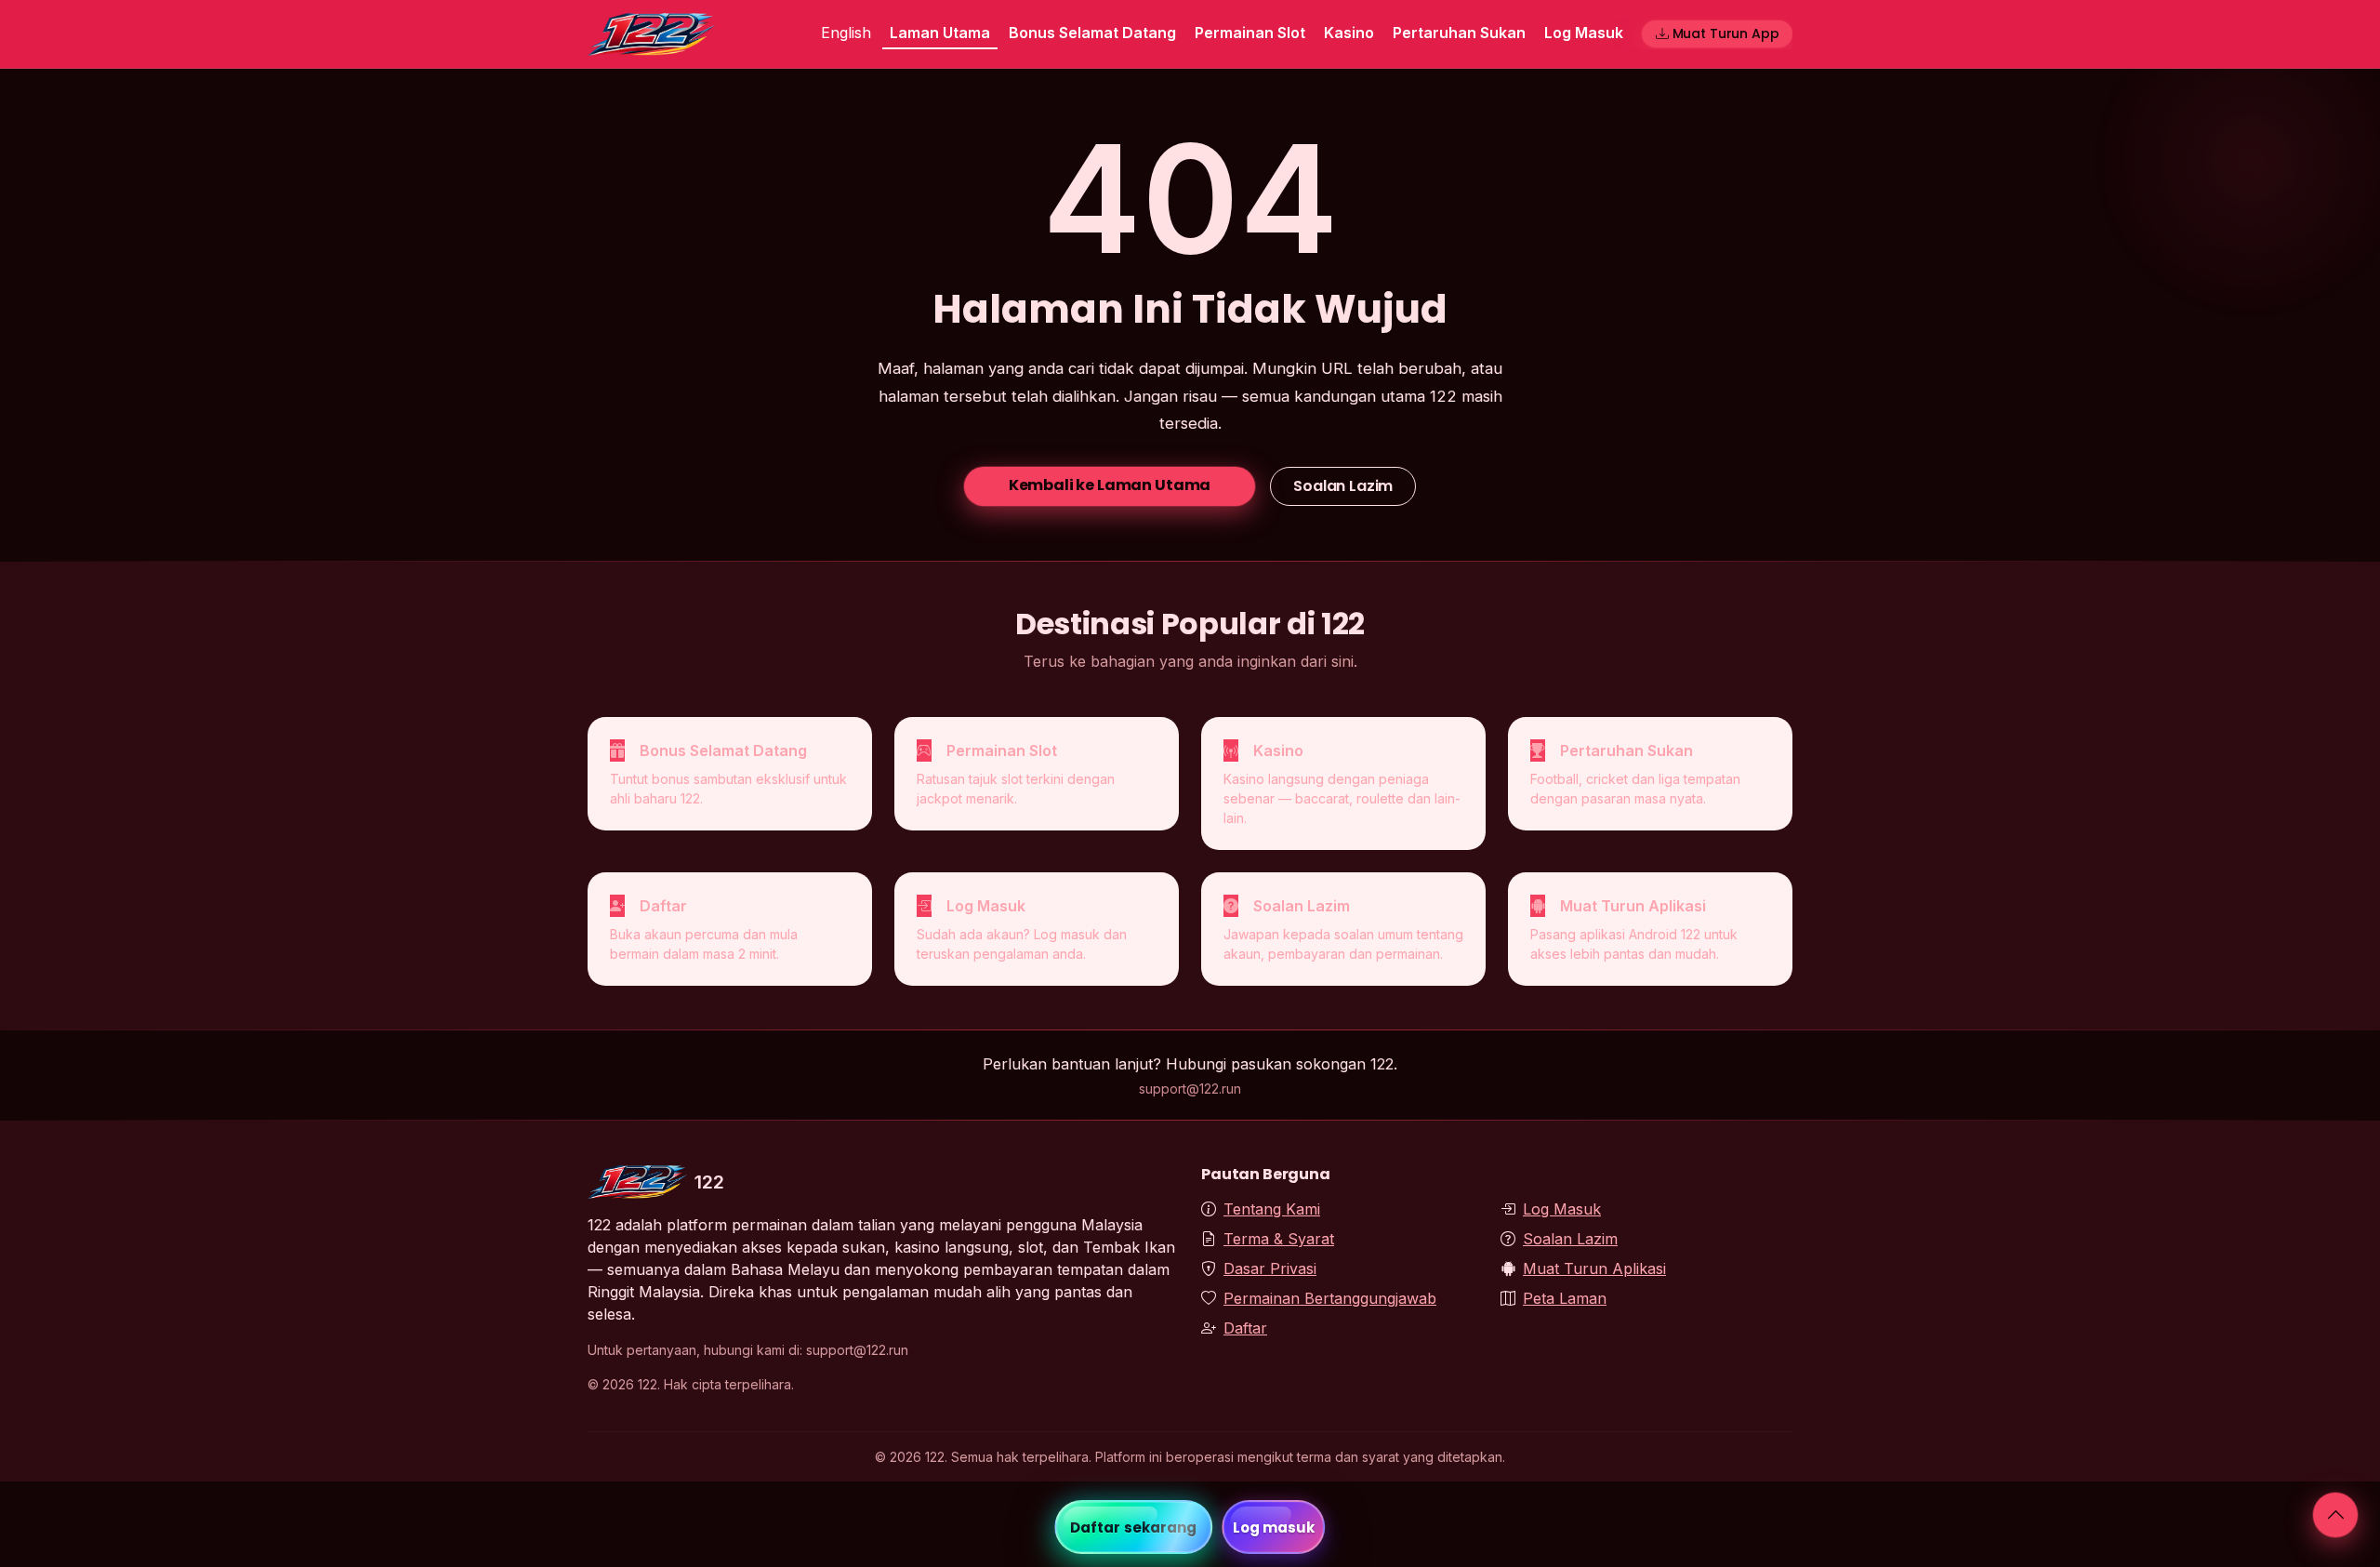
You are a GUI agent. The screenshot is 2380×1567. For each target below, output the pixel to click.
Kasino (1349, 33)
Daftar (1245, 1328)
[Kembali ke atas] (2335, 1515)
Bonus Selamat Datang (1092, 33)
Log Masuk (1584, 33)
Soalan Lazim (1343, 486)
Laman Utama (940, 33)
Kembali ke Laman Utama (1110, 485)
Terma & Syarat (1279, 1239)
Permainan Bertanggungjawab (1330, 1298)
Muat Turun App (1726, 33)
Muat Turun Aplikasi (1594, 1268)
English (846, 33)
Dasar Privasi (1270, 1268)
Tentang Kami (1272, 1209)
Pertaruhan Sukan (1459, 33)
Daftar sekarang (1134, 1527)
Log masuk (1274, 1527)
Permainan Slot (1250, 33)
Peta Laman (1565, 1298)
